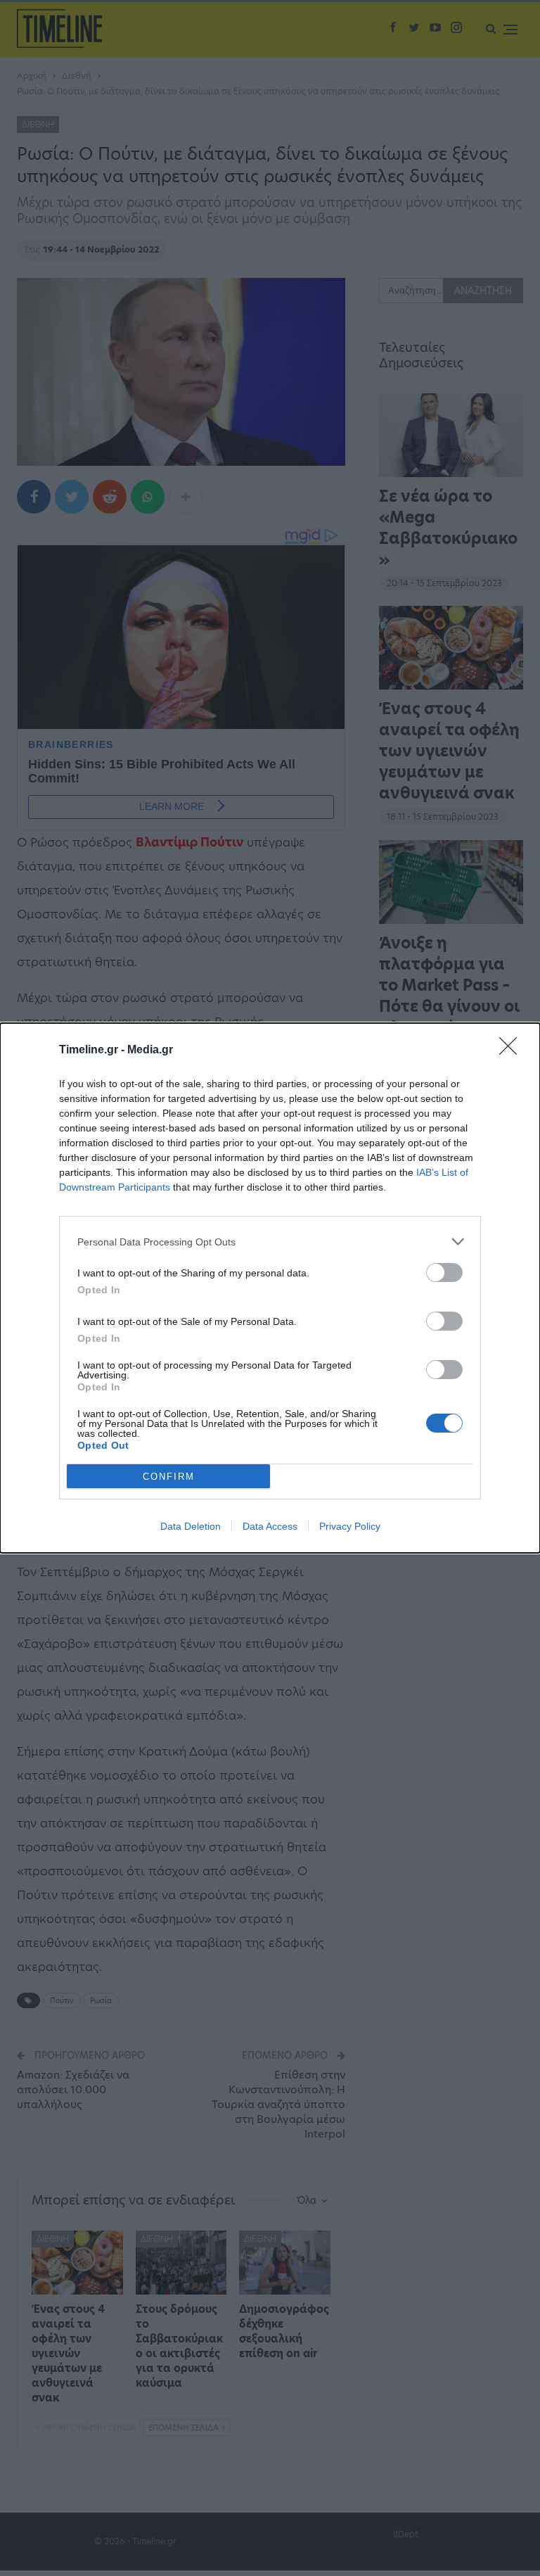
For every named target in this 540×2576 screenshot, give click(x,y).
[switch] (444, 1273)
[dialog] (270, 1288)
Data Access (270, 1526)
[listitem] (270, 1242)
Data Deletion (191, 1526)
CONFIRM (169, 1477)
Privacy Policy (350, 1526)
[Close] (513, 1051)
